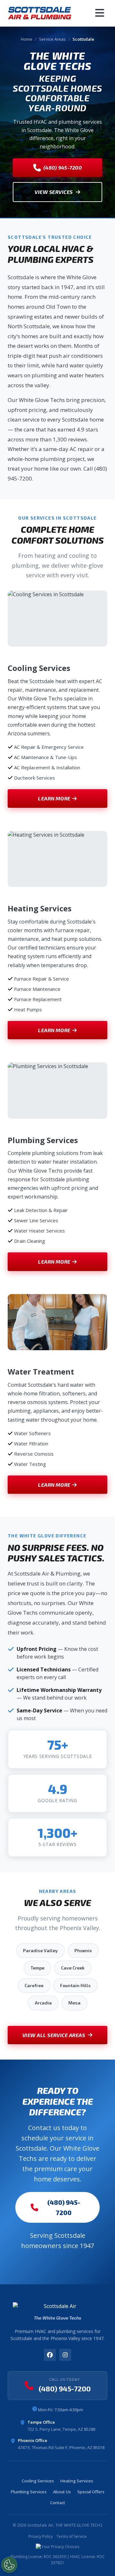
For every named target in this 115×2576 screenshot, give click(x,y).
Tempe (38, 1968)
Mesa (74, 2003)
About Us (62, 2492)
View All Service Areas (54, 2035)
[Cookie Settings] (9, 2565)
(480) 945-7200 (63, 167)
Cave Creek (73, 1968)
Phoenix (83, 1950)
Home (27, 39)
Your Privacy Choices (60, 2547)
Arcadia (43, 2003)
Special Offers (91, 2492)
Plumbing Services (29, 2492)
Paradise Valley (40, 1950)
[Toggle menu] (100, 13)
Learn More (54, 798)
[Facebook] (50, 2355)
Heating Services (77, 2481)
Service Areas (52, 39)
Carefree (34, 1985)
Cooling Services (38, 2481)
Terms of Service (72, 2536)
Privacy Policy (41, 2536)
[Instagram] (65, 2355)
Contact (58, 2503)
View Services (54, 192)
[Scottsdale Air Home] (40, 13)
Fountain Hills (75, 1985)
